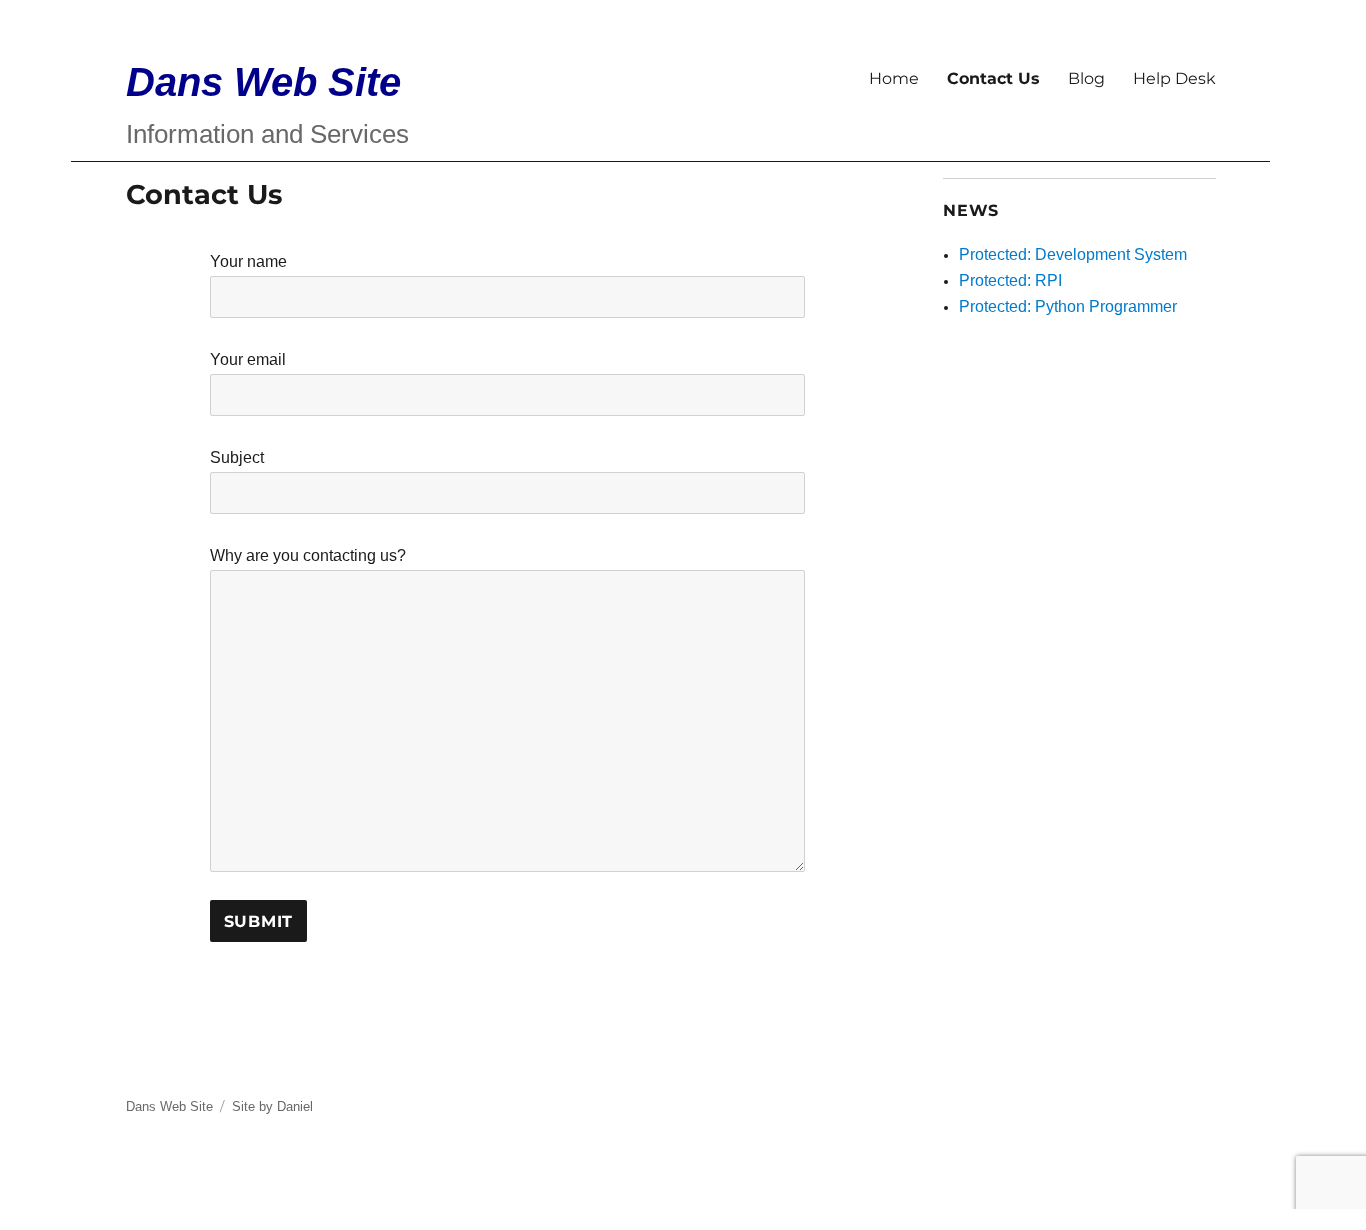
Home (894, 78)
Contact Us (993, 78)
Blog (1086, 78)
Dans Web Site (263, 82)
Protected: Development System (1073, 254)
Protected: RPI (1010, 280)
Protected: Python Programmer (1068, 306)
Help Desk (1174, 78)
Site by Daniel (272, 1106)
